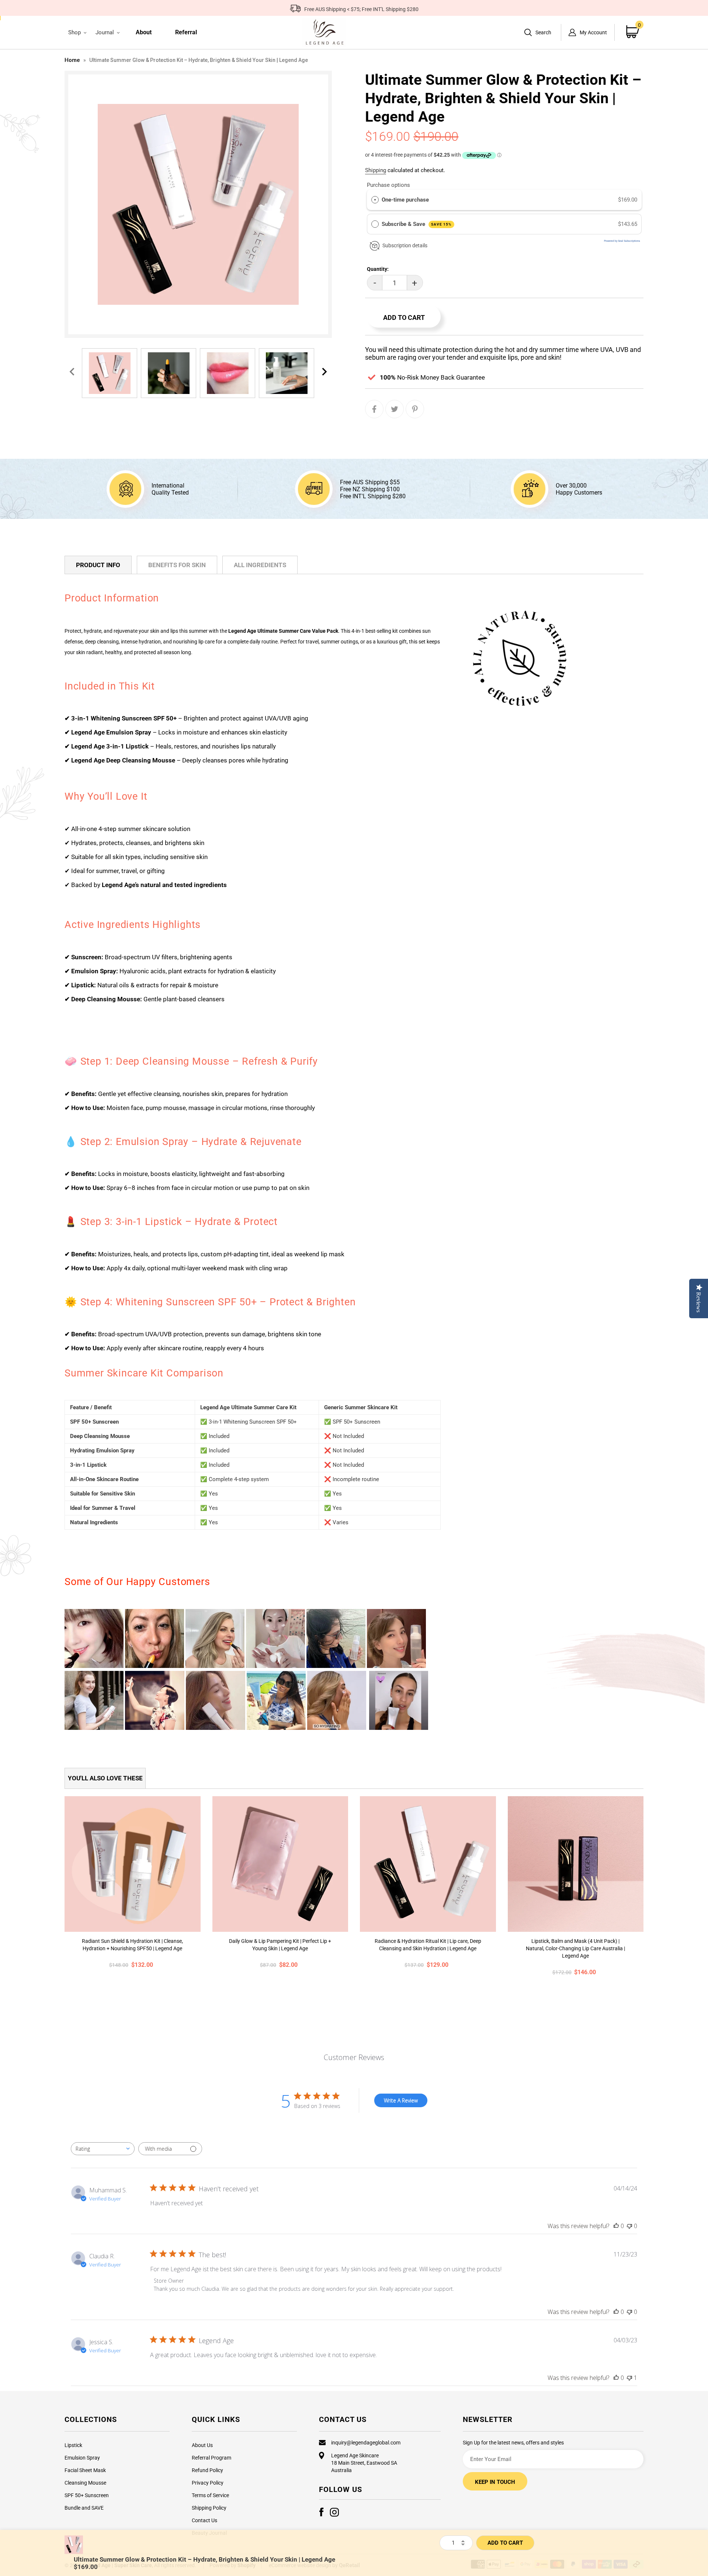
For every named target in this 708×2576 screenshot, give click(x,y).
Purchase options (388, 185)
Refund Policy (207, 2470)
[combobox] (103, 2149)
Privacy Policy (208, 2483)
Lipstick (73, 2445)
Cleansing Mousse (85, 2483)
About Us (202, 2445)
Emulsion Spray (82, 2458)
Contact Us (204, 2520)
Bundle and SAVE (84, 2508)
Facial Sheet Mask (85, 2470)
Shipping (376, 170)
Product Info (98, 565)
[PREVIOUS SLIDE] (72, 372)
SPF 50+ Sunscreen (87, 2495)
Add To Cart (505, 2543)
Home (72, 60)
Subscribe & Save (417, 224)
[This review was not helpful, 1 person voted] (629, 2378)
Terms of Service (210, 2495)
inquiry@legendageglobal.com (366, 2443)
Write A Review (401, 2100)
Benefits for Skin (177, 565)
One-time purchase (405, 200)
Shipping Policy (209, 2508)
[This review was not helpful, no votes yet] (629, 2226)
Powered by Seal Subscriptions (622, 241)
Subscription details (405, 245)
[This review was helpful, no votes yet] (616, 2226)
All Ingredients (260, 565)
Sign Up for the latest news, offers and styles (513, 2443)
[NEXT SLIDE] (324, 372)
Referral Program (211, 2458)
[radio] (375, 200)
